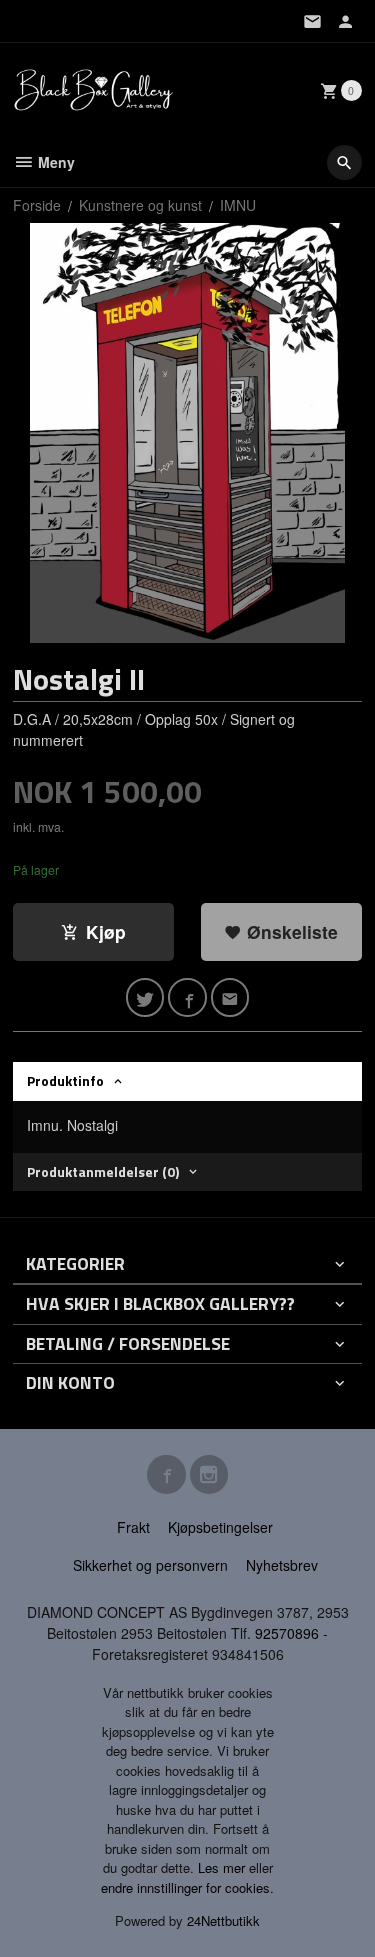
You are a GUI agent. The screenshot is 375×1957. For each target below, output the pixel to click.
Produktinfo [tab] (65, 1080)
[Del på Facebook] (187, 997)
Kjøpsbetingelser (220, 1527)
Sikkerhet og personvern (150, 1565)
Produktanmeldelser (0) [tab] (103, 1171)
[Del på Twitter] (145, 997)
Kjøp (106, 931)
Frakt (133, 1527)
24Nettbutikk (223, 1920)
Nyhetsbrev (282, 1565)
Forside (37, 205)
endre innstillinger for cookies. (187, 1887)
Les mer (223, 1867)
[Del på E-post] (230, 997)
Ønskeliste (290, 931)
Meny (54, 162)
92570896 (287, 1633)
